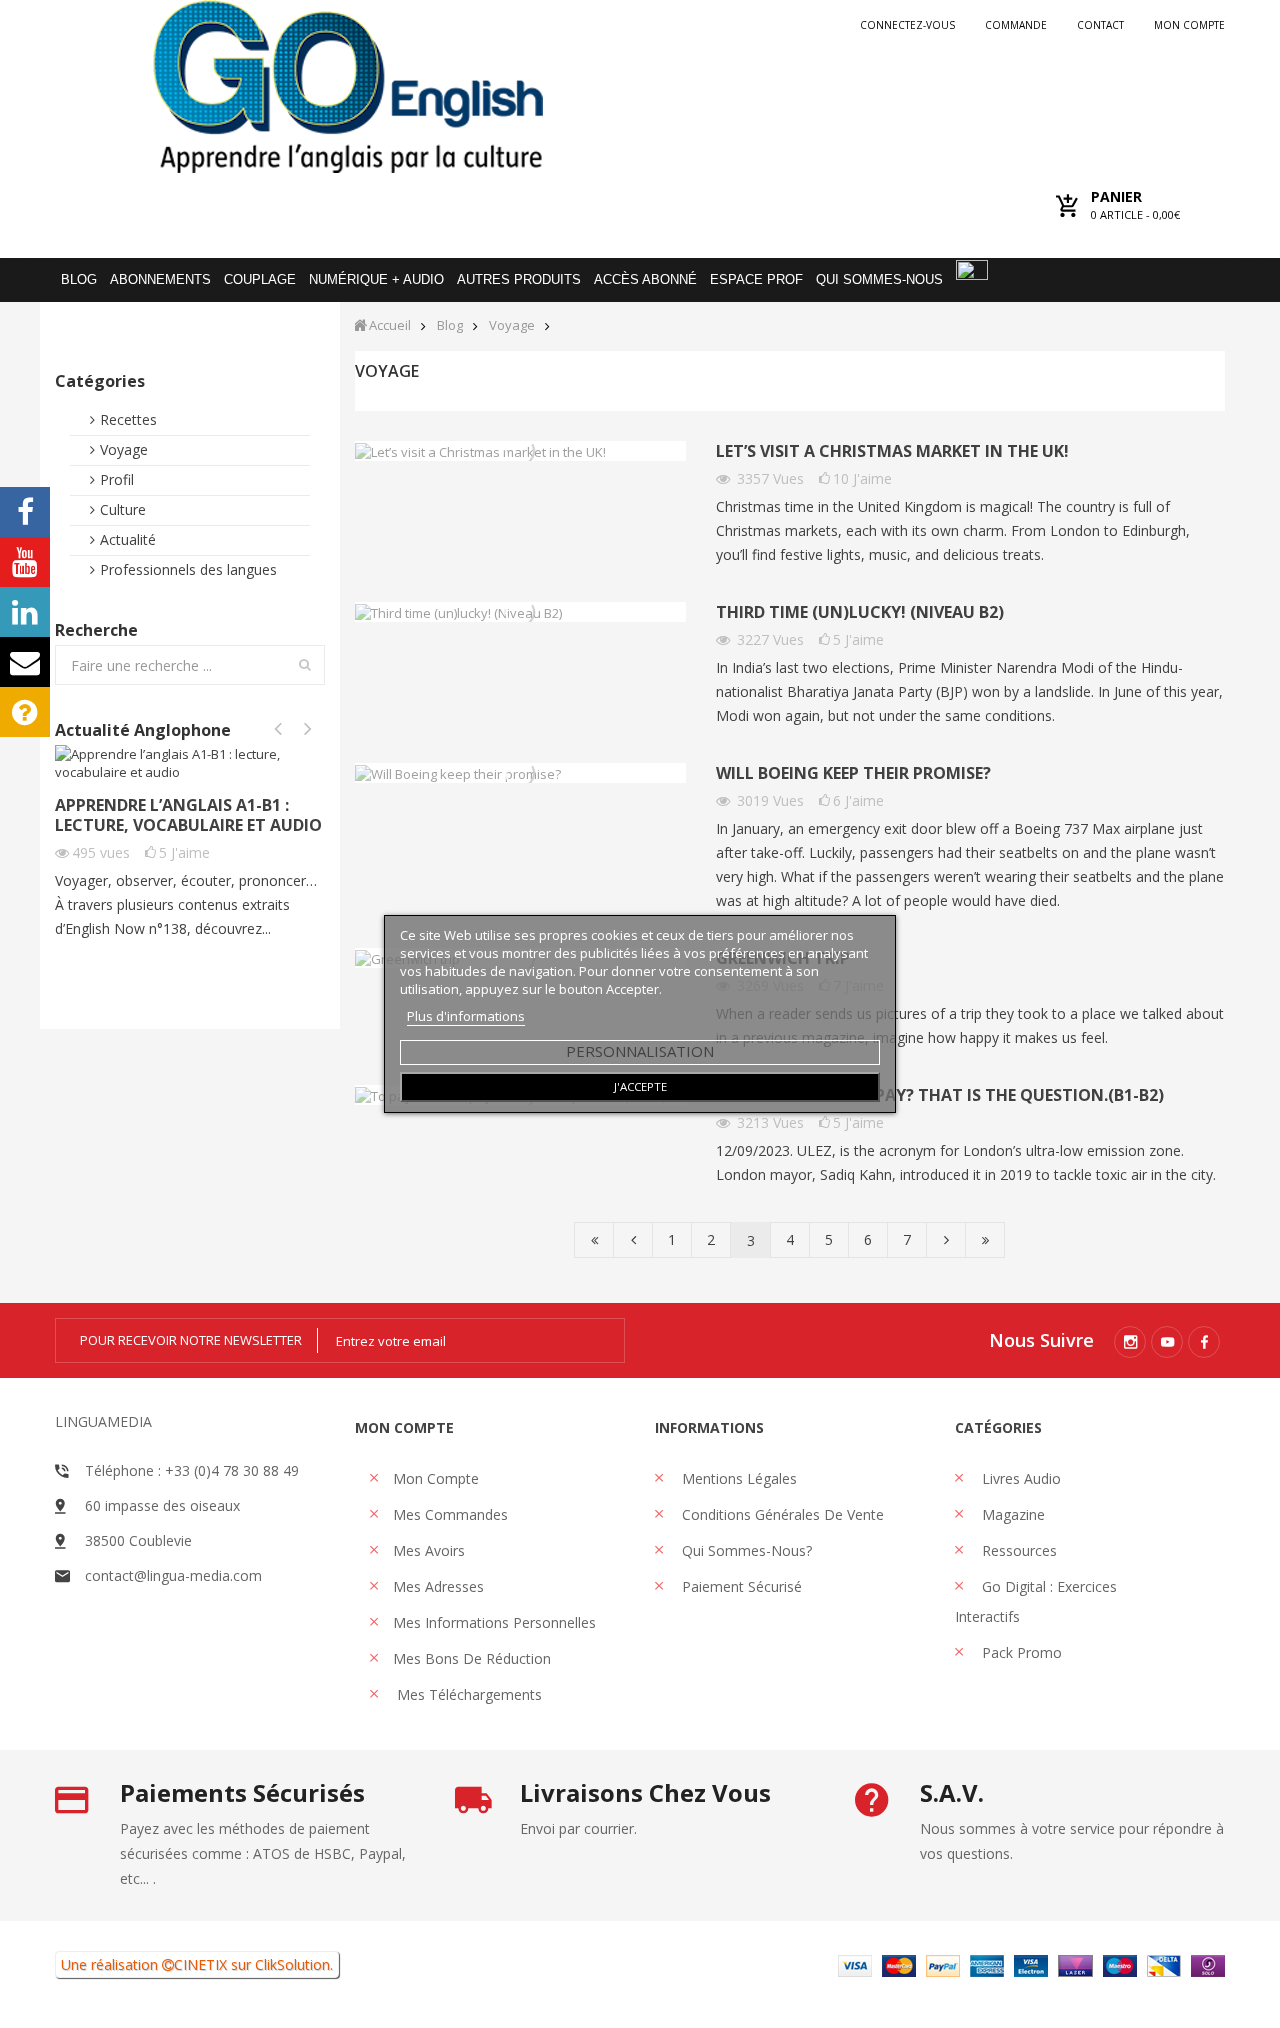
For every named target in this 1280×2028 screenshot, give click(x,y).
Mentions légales (737, 1478)
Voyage (124, 449)
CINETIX (200, 1964)
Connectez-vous (907, 25)
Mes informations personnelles (494, 1622)
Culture (123, 509)
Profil (117, 479)
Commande (1016, 25)
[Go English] (347, 86)
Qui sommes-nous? (745, 1550)
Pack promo (1020, 1652)
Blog (450, 326)
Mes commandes (450, 1514)
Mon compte (1189, 25)
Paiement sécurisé (740, 1586)
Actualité (128, 539)
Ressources (1017, 1550)
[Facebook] (1204, 1342)
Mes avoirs (429, 1550)
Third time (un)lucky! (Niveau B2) (860, 612)
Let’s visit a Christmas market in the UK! (892, 451)
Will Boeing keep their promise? (853, 773)
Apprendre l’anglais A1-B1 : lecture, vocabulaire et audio (188, 815)
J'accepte (640, 1086)
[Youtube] (1167, 1342)
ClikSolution (292, 1964)
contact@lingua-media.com (173, 1575)
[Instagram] (1130, 1342)
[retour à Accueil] (360, 324)
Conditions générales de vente (781, 1514)
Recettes (128, 419)
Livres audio (1019, 1478)
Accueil (390, 326)
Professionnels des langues (188, 569)
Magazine (1011, 1514)
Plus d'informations (466, 1016)
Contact (1100, 25)
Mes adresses (438, 1586)
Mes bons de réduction (472, 1658)
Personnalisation (640, 1051)
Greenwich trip (783, 958)
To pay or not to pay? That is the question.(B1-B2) (940, 1095)
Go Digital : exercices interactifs (1036, 1601)
